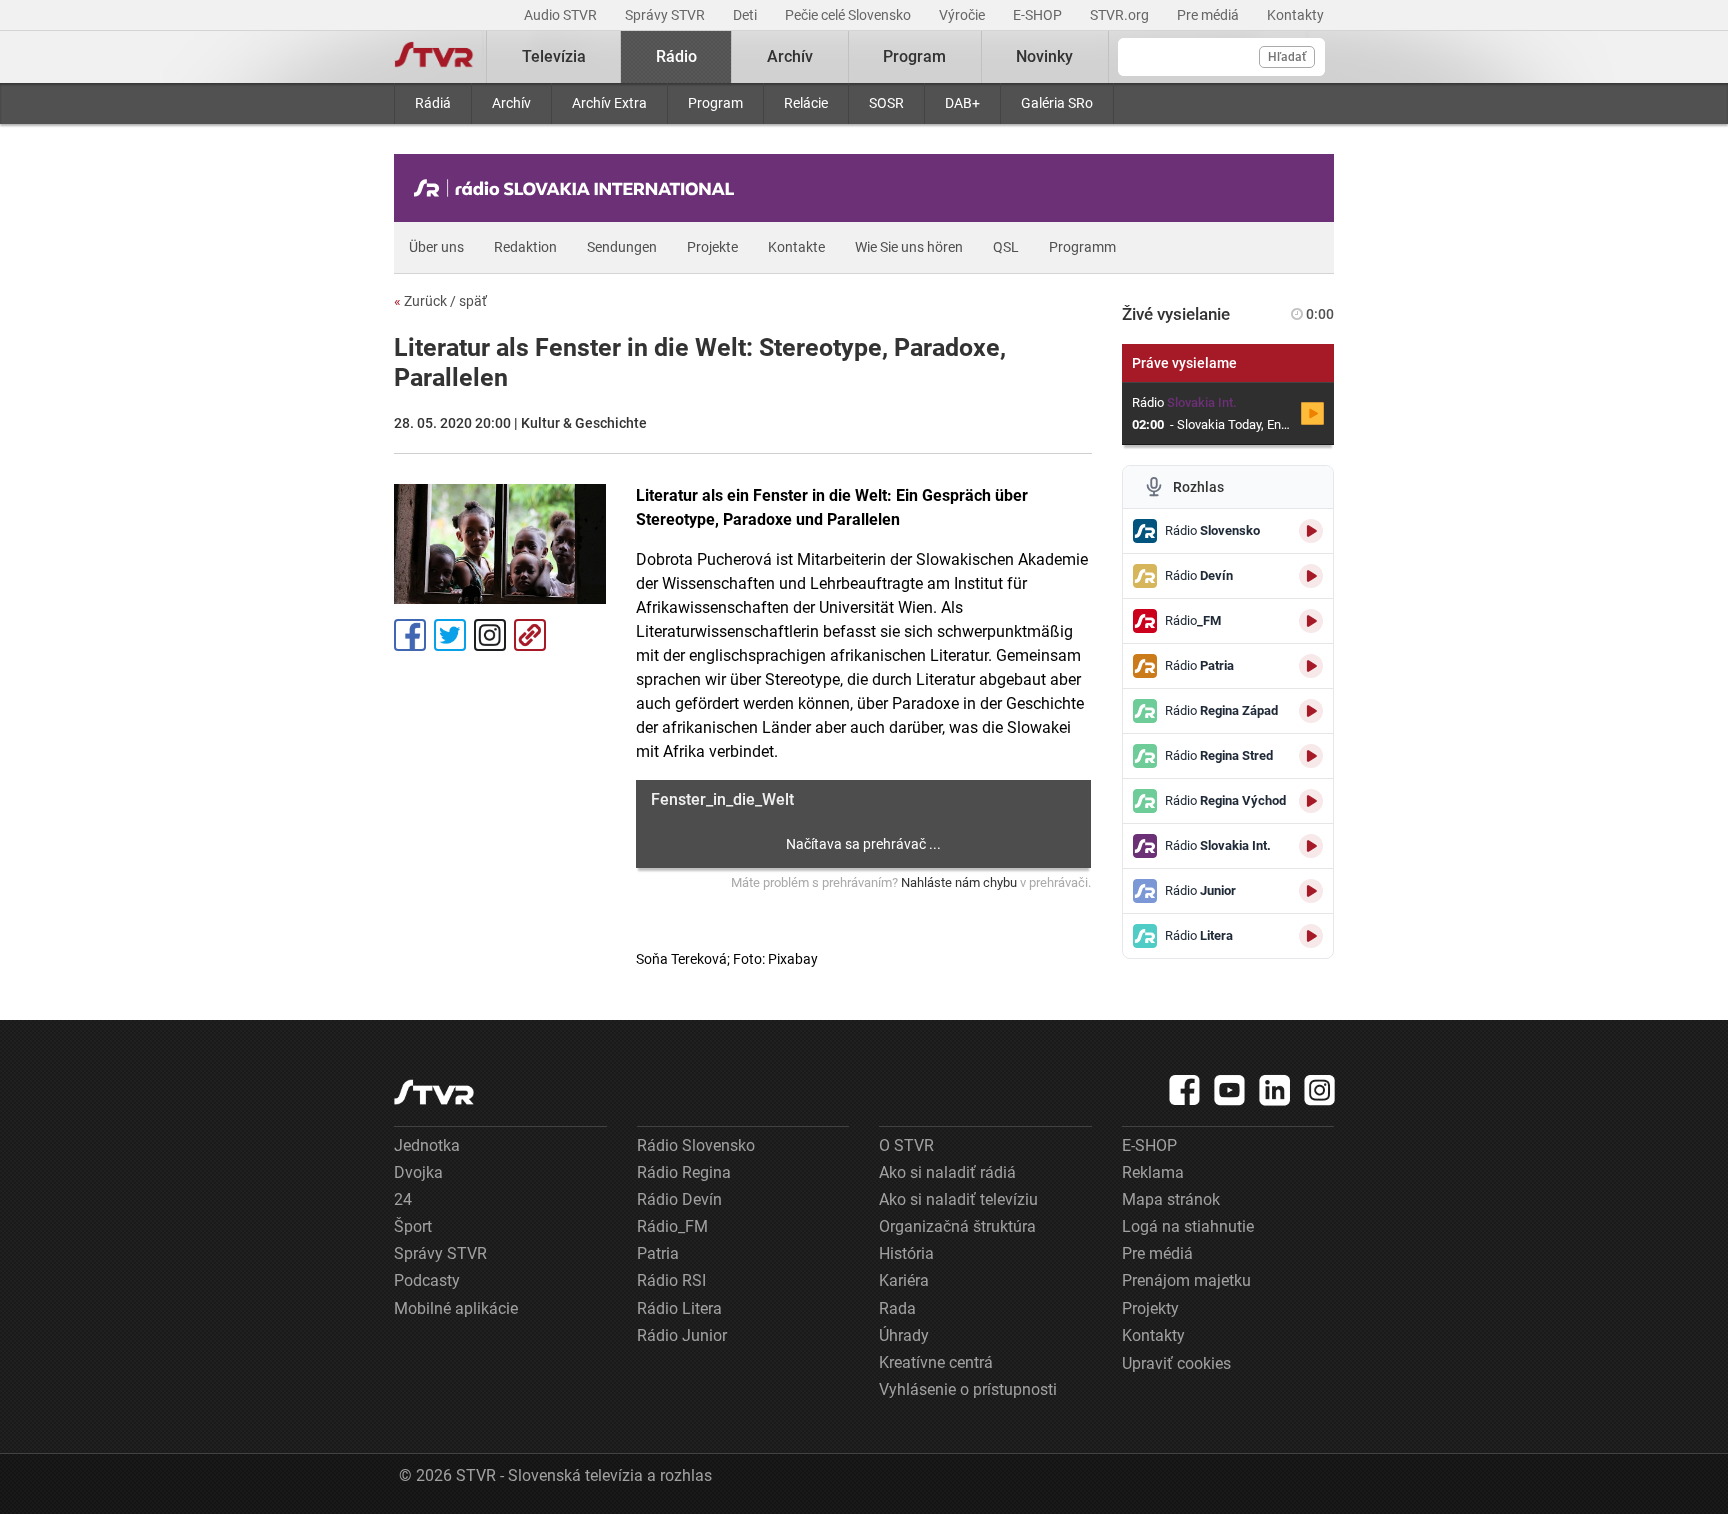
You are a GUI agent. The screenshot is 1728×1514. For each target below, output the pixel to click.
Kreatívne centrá (936, 1362)
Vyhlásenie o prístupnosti (968, 1389)
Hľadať (1287, 57)
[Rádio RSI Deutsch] (579, 188)
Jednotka (427, 1145)
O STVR (906, 1145)
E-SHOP (1039, 15)
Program (715, 103)
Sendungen (622, 247)
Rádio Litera (679, 1308)
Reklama (1153, 1172)
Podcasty (427, 1280)
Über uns (436, 247)
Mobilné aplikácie (456, 1308)
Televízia (554, 56)
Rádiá (433, 103)
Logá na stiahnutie (1188, 1226)
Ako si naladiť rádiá (947, 1172)
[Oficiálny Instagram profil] (1320, 1090)
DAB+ (962, 103)
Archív (511, 103)
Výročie (963, 15)
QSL (1006, 247)
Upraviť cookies (1176, 1363)
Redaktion (525, 247)
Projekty (1150, 1308)
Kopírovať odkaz (530, 635)
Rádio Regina (684, 1172)
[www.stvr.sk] (434, 1092)
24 (403, 1199)
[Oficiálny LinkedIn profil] (1275, 1090)
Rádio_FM (672, 1226)
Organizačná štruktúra (957, 1226)
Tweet (450, 635)
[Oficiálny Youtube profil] (1230, 1090)
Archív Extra (609, 103)
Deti (746, 15)
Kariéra (904, 1280)
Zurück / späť (440, 301)
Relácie (806, 103)
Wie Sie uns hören (909, 247)
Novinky (1044, 56)
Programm (1082, 247)
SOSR (886, 103)
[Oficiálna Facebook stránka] (1185, 1090)
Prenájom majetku (1186, 1280)
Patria (658, 1253)
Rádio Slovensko (696, 1145)
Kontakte (796, 247)
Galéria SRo (1057, 103)
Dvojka (418, 1172)
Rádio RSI (671, 1280)
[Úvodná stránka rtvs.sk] (434, 57)
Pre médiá (1209, 15)
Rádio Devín (679, 1199)
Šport (413, 1226)
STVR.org (1121, 15)
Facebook (410, 635)
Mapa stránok (1171, 1199)
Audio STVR (562, 15)
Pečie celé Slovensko (849, 15)
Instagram (490, 635)
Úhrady (904, 1335)
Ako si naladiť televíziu (958, 1199)
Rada (897, 1308)
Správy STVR (666, 15)
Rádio (676, 56)
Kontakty (1295, 15)
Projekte (712, 247)
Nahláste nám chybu (959, 882)
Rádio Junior (682, 1335)
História (906, 1253)
